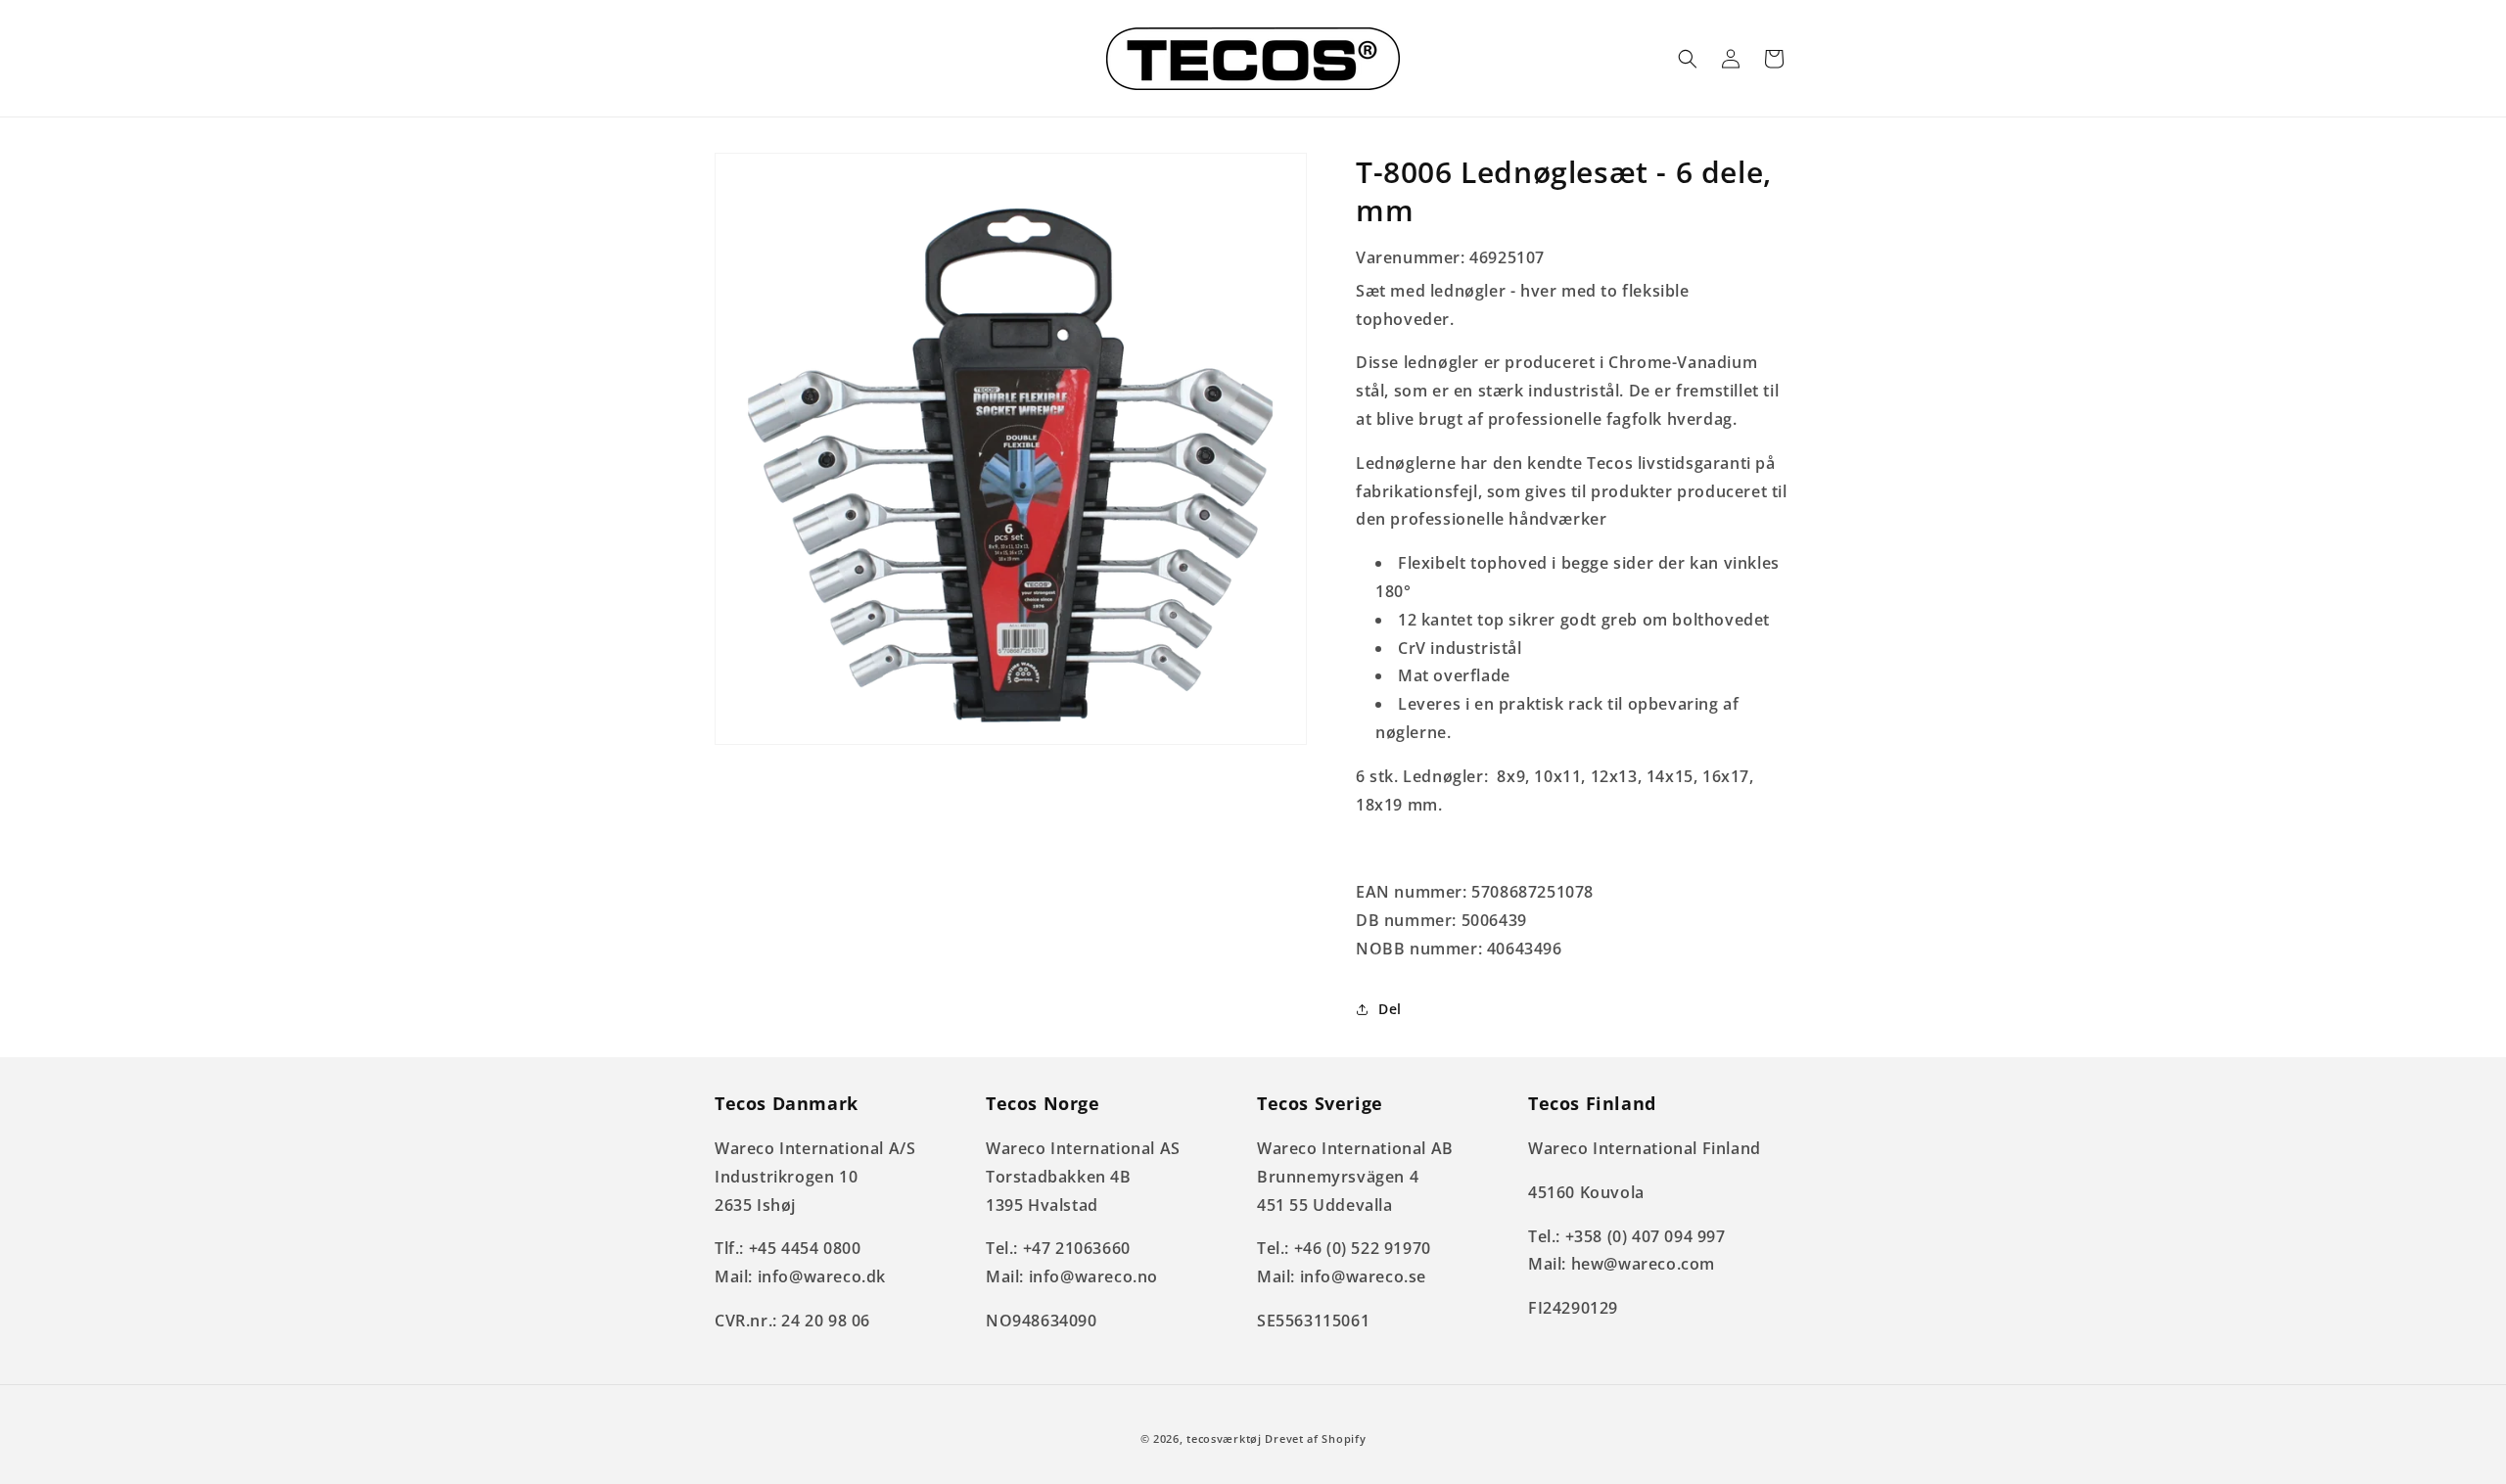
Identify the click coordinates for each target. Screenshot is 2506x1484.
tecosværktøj (1224, 1438)
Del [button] (1390, 1009)
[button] (1688, 59)
